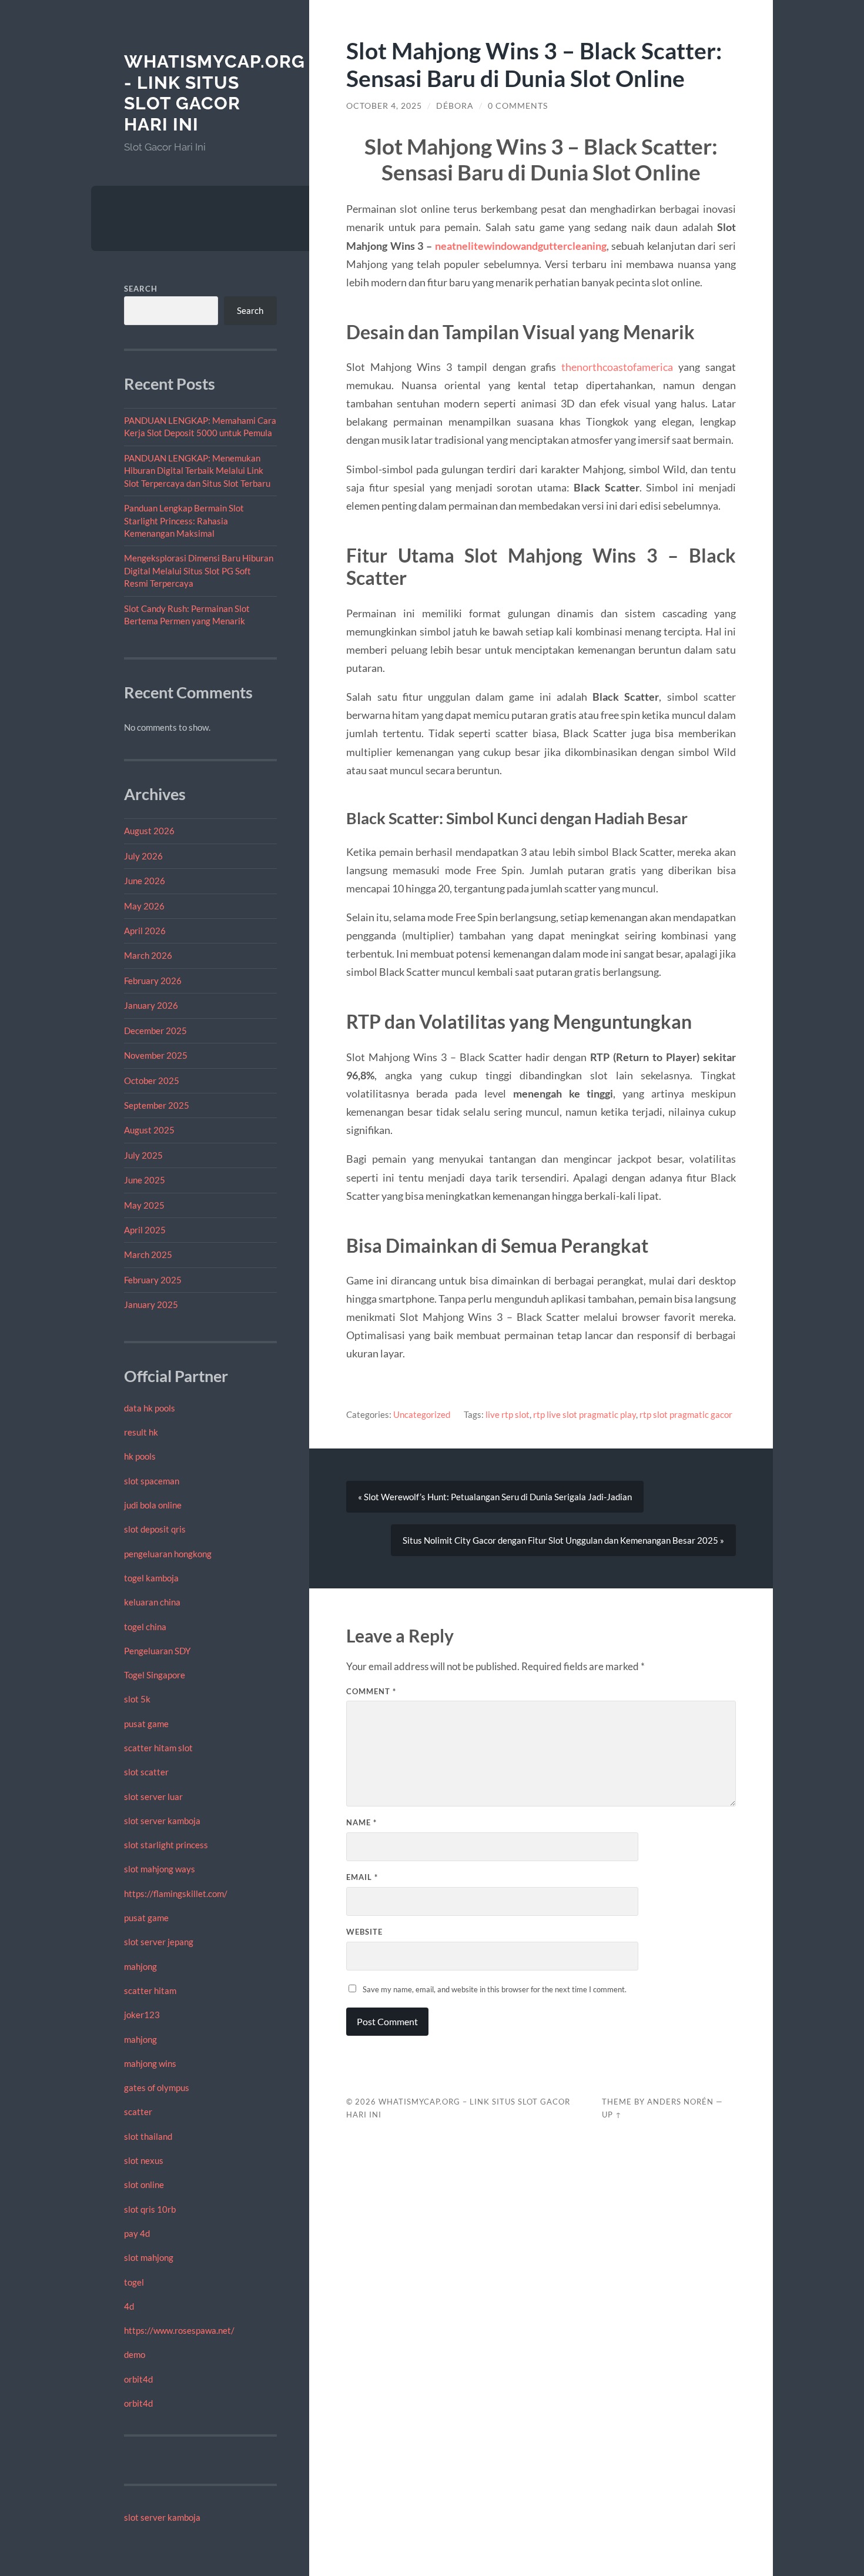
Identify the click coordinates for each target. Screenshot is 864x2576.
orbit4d (138, 2379)
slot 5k (137, 1699)
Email (362, 1877)
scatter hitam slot (158, 1748)
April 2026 (145, 931)
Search (141, 289)
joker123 (142, 2015)
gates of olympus (157, 2087)
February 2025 (153, 1280)
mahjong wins (150, 2063)
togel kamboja (151, 1578)
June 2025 (145, 1180)
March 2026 (148, 955)
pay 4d (137, 2233)
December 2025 (155, 1031)
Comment (371, 1691)
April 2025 (145, 1230)
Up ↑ (612, 2115)
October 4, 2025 (384, 106)
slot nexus (144, 2160)
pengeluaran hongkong (168, 1554)
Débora (455, 106)
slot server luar (153, 1796)
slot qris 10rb (150, 2209)
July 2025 (143, 1155)
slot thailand (148, 2136)
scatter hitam (150, 1990)
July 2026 (143, 856)
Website (364, 1932)
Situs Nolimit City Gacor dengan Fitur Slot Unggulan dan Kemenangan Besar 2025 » (563, 1540)
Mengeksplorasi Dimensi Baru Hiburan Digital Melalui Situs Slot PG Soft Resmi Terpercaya (199, 571)
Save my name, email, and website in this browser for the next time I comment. (495, 1989)
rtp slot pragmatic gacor (686, 1414)
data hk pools (150, 1408)
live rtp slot (508, 1414)
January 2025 (151, 1304)
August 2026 (149, 831)
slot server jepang (159, 1942)
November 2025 (156, 1055)
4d (129, 2306)
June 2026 (145, 881)
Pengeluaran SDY (157, 1651)
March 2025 (148, 1254)
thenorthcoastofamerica (617, 367)
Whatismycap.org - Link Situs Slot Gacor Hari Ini (215, 93)
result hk (141, 1432)
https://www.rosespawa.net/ (179, 2330)
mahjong (140, 1966)
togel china (145, 1627)
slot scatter (146, 1772)
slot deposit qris (155, 1529)
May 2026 (144, 906)
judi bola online (153, 1505)
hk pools (140, 1456)
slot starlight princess (166, 1845)
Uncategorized (422, 1414)
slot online (144, 2184)
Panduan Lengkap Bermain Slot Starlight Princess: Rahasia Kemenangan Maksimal (184, 521)
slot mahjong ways (160, 1869)
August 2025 (149, 1130)
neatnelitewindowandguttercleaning (521, 246)
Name (361, 1822)
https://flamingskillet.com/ (176, 1893)
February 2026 (153, 981)
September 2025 (157, 1105)
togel (134, 2282)
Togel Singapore (155, 1675)
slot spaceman (152, 1481)
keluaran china (152, 1602)
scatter (138, 2112)
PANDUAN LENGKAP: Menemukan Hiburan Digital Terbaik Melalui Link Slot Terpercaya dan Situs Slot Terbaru (197, 471)
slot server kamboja (162, 1821)
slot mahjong (149, 2257)
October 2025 (152, 1080)
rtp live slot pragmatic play (585, 1414)
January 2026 (151, 1005)
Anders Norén (680, 2102)
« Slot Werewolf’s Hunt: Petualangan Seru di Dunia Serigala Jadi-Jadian (495, 1497)
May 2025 (144, 1205)
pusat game (146, 1724)
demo (135, 2354)
